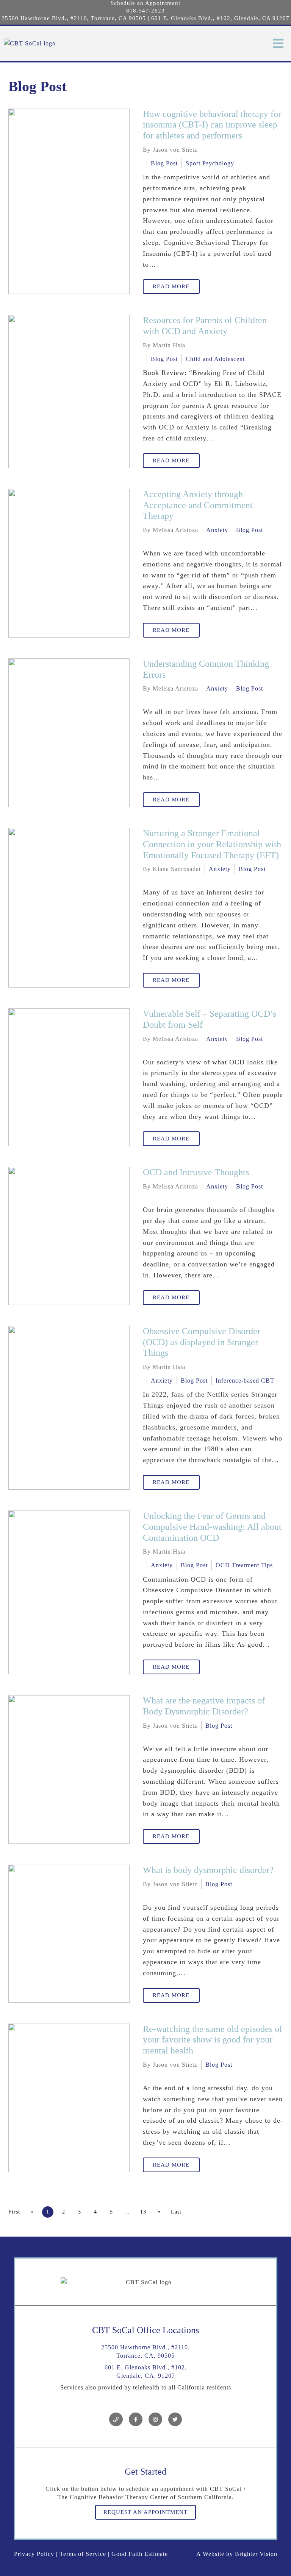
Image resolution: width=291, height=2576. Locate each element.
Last (176, 2212)
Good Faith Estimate (140, 2554)
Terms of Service (83, 2554)
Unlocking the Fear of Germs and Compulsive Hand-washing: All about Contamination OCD (212, 1527)
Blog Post (164, 163)
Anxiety (217, 530)
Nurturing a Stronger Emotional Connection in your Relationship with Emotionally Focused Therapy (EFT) (212, 844)
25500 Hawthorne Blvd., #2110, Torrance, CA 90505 (74, 18)
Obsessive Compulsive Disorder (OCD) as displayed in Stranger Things (202, 1342)
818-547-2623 (145, 11)
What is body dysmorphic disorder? (208, 1870)
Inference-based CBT (245, 1381)
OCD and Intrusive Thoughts (196, 1172)
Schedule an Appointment (145, 3)
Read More (171, 286)
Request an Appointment (145, 2512)
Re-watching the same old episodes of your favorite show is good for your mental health (213, 2040)
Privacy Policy (34, 2554)
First (14, 2212)
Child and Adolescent (215, 359)
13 (143, 2212)
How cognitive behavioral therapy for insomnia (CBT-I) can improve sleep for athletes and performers (212, 125)
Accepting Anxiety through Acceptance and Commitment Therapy (198, 505)
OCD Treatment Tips (244, 1565)
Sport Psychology (210, 163)
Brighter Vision (256, 2554)
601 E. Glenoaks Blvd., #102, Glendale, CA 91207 (220, 18)
